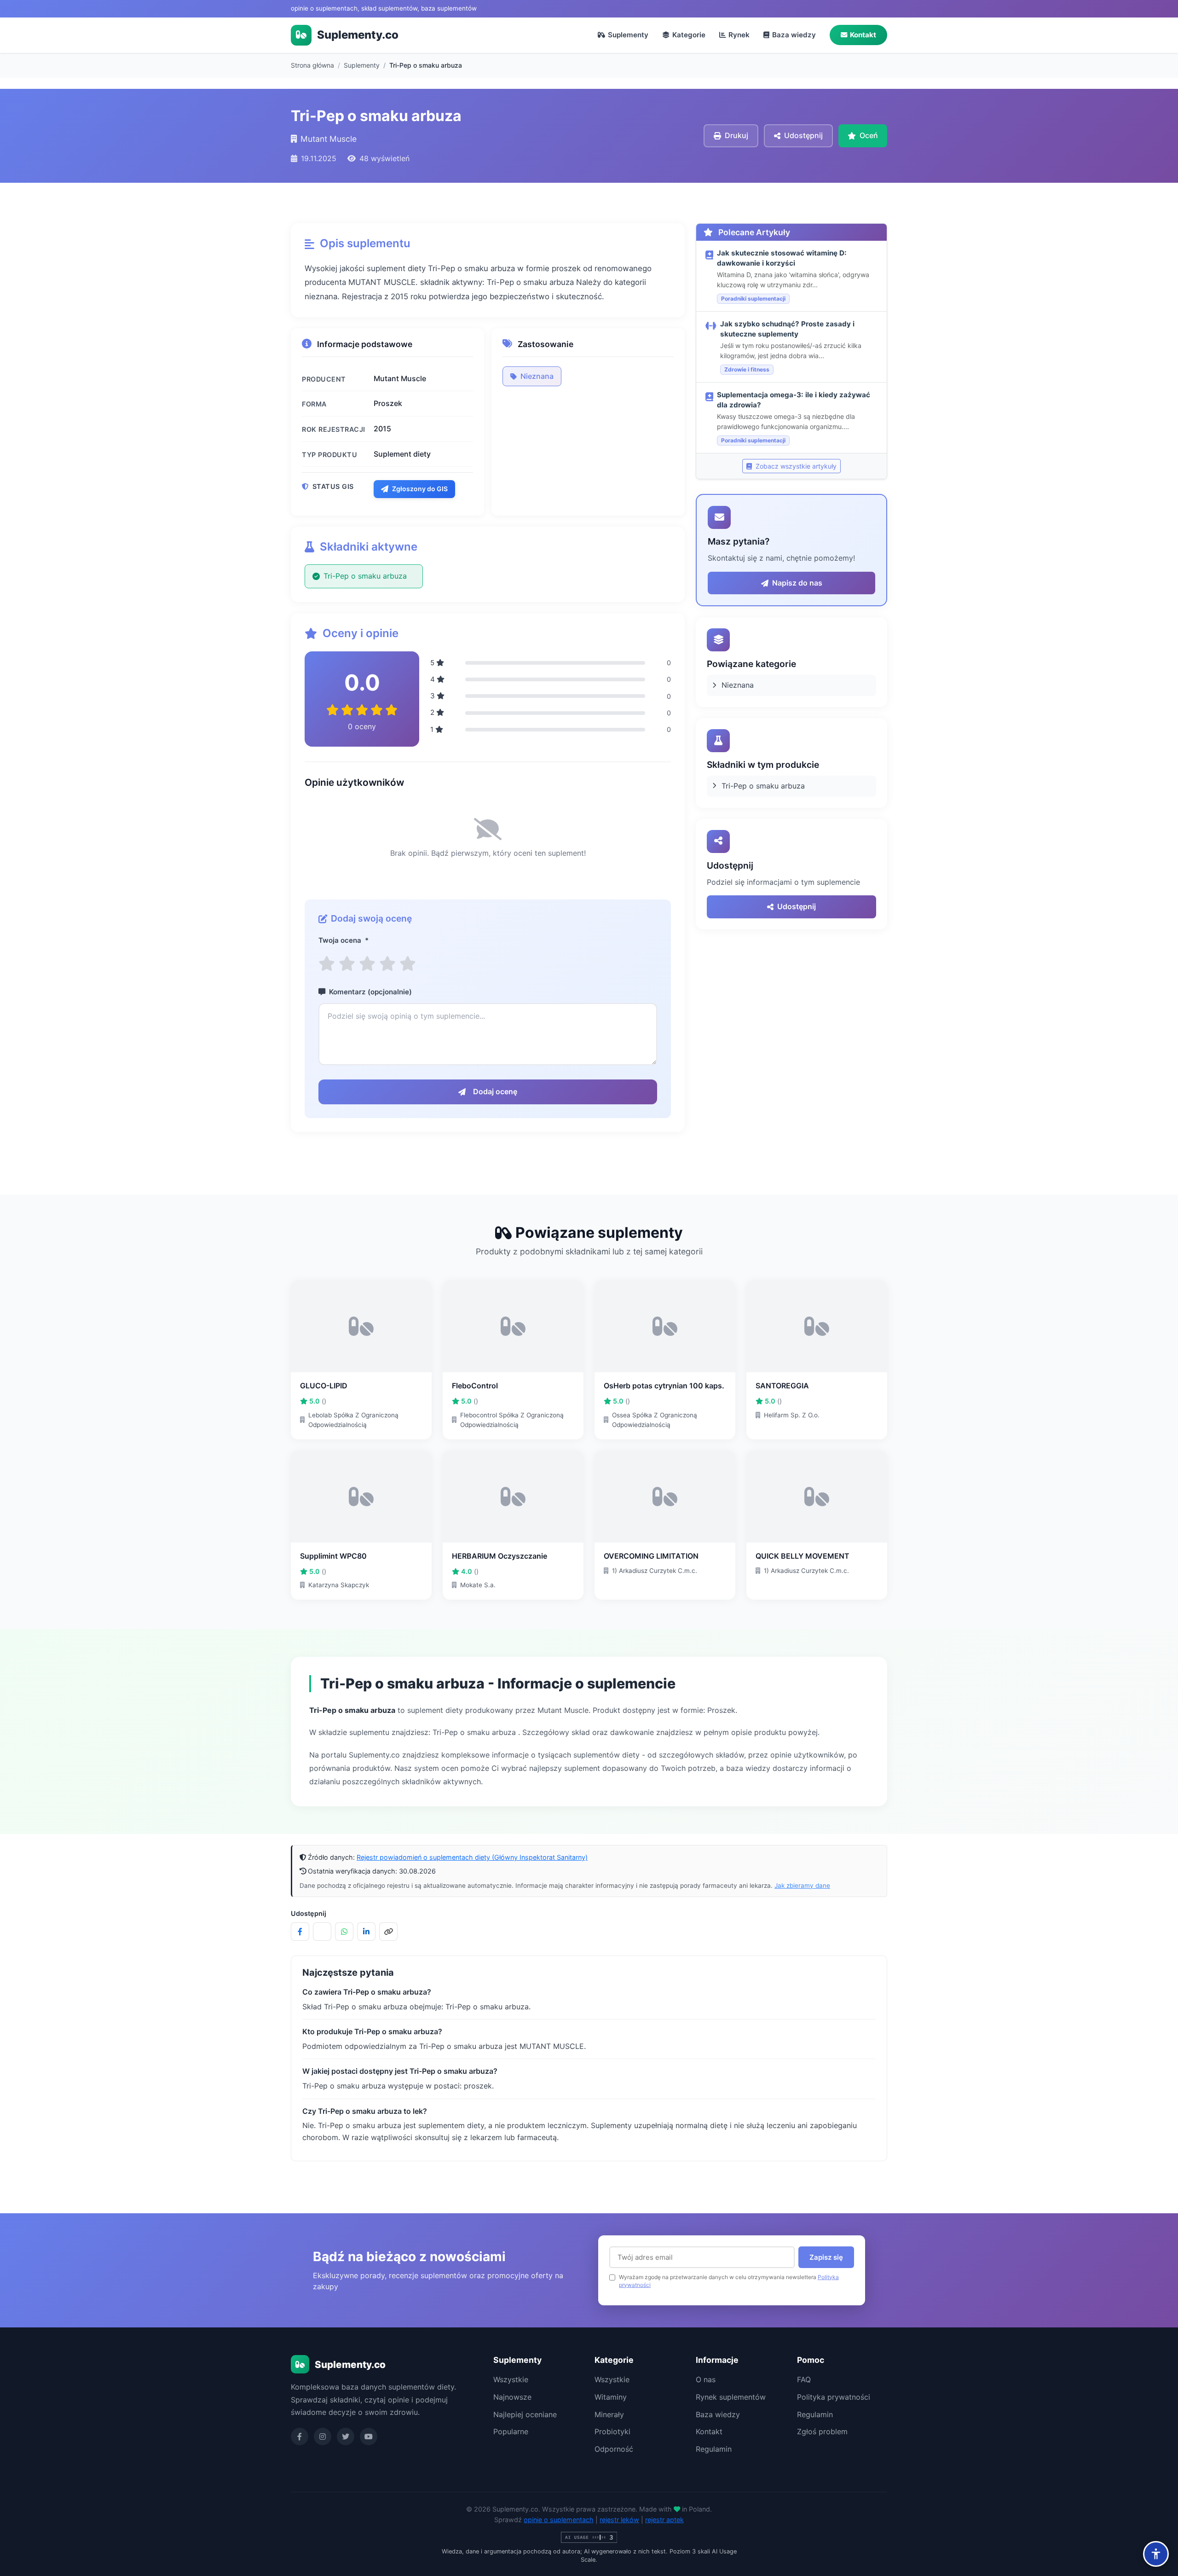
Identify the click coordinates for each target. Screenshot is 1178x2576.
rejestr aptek (664, 2520)
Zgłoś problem (822, 2431)
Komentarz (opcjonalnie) (370, 992)
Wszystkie (511, 2379)
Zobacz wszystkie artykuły (795, 466)
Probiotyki (612, 2431)
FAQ (804, 2379)
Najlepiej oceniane (525, 2414)
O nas (706, 2379)
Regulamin (714, 2449)
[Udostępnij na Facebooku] (300, 1932)
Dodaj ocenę (495, 1091)
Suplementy (628, 35)
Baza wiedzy (794, 35)
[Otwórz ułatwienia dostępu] (1156, 2554)
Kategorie (689, 35)
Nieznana (537, 376)
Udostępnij (797, 906)
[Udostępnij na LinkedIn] (366, 1932)
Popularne (511, 2431)
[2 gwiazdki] (347, 964)
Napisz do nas (797, 583)
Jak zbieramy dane (802, 1886)
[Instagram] (323, 2437)
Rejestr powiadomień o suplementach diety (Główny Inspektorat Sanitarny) (472, 1857)
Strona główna (312, 65)
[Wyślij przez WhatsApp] (344, 1932)
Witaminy (611, 2397)
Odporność (614, 2449)
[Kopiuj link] (388, 1932)
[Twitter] (346, 2437)
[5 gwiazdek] (408, 964)
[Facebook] (300, 2437)
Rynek (739, 35)
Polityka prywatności (834, 2397)
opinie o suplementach (559, 2520)
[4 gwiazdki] (387, 964)
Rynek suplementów (731, 2397)
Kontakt (863, 35)
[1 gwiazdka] (327, 964)
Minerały (609, 2414)
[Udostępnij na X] (322, 1932)
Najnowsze (512, 2397)
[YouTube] (369, 2437)
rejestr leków (619, 2520)
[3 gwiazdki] (367, 964)
